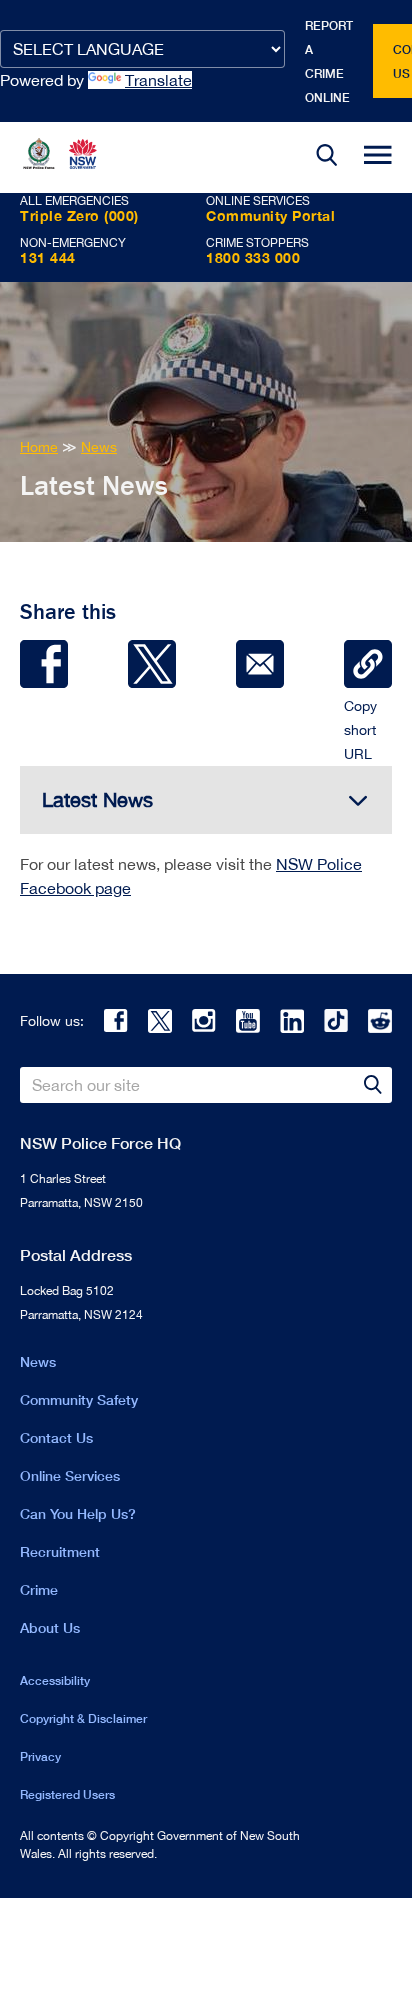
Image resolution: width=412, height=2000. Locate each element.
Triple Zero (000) (79, 215)
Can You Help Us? (78, 1513)
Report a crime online (329, 61)
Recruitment (60, 1551)
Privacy (40, 1756)
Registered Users (67, 1794)
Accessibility (55, 1680)
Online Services (70, 1475)
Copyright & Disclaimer (83, 1718)
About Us (50, 1627)
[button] (327, 157)
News (38, 1361)
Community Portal (270, 215)
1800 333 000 (253, 257)
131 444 (48, 257)
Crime (39, 1589)
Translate (158, 80)
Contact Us (56, 1437)
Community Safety (79, 1399)
